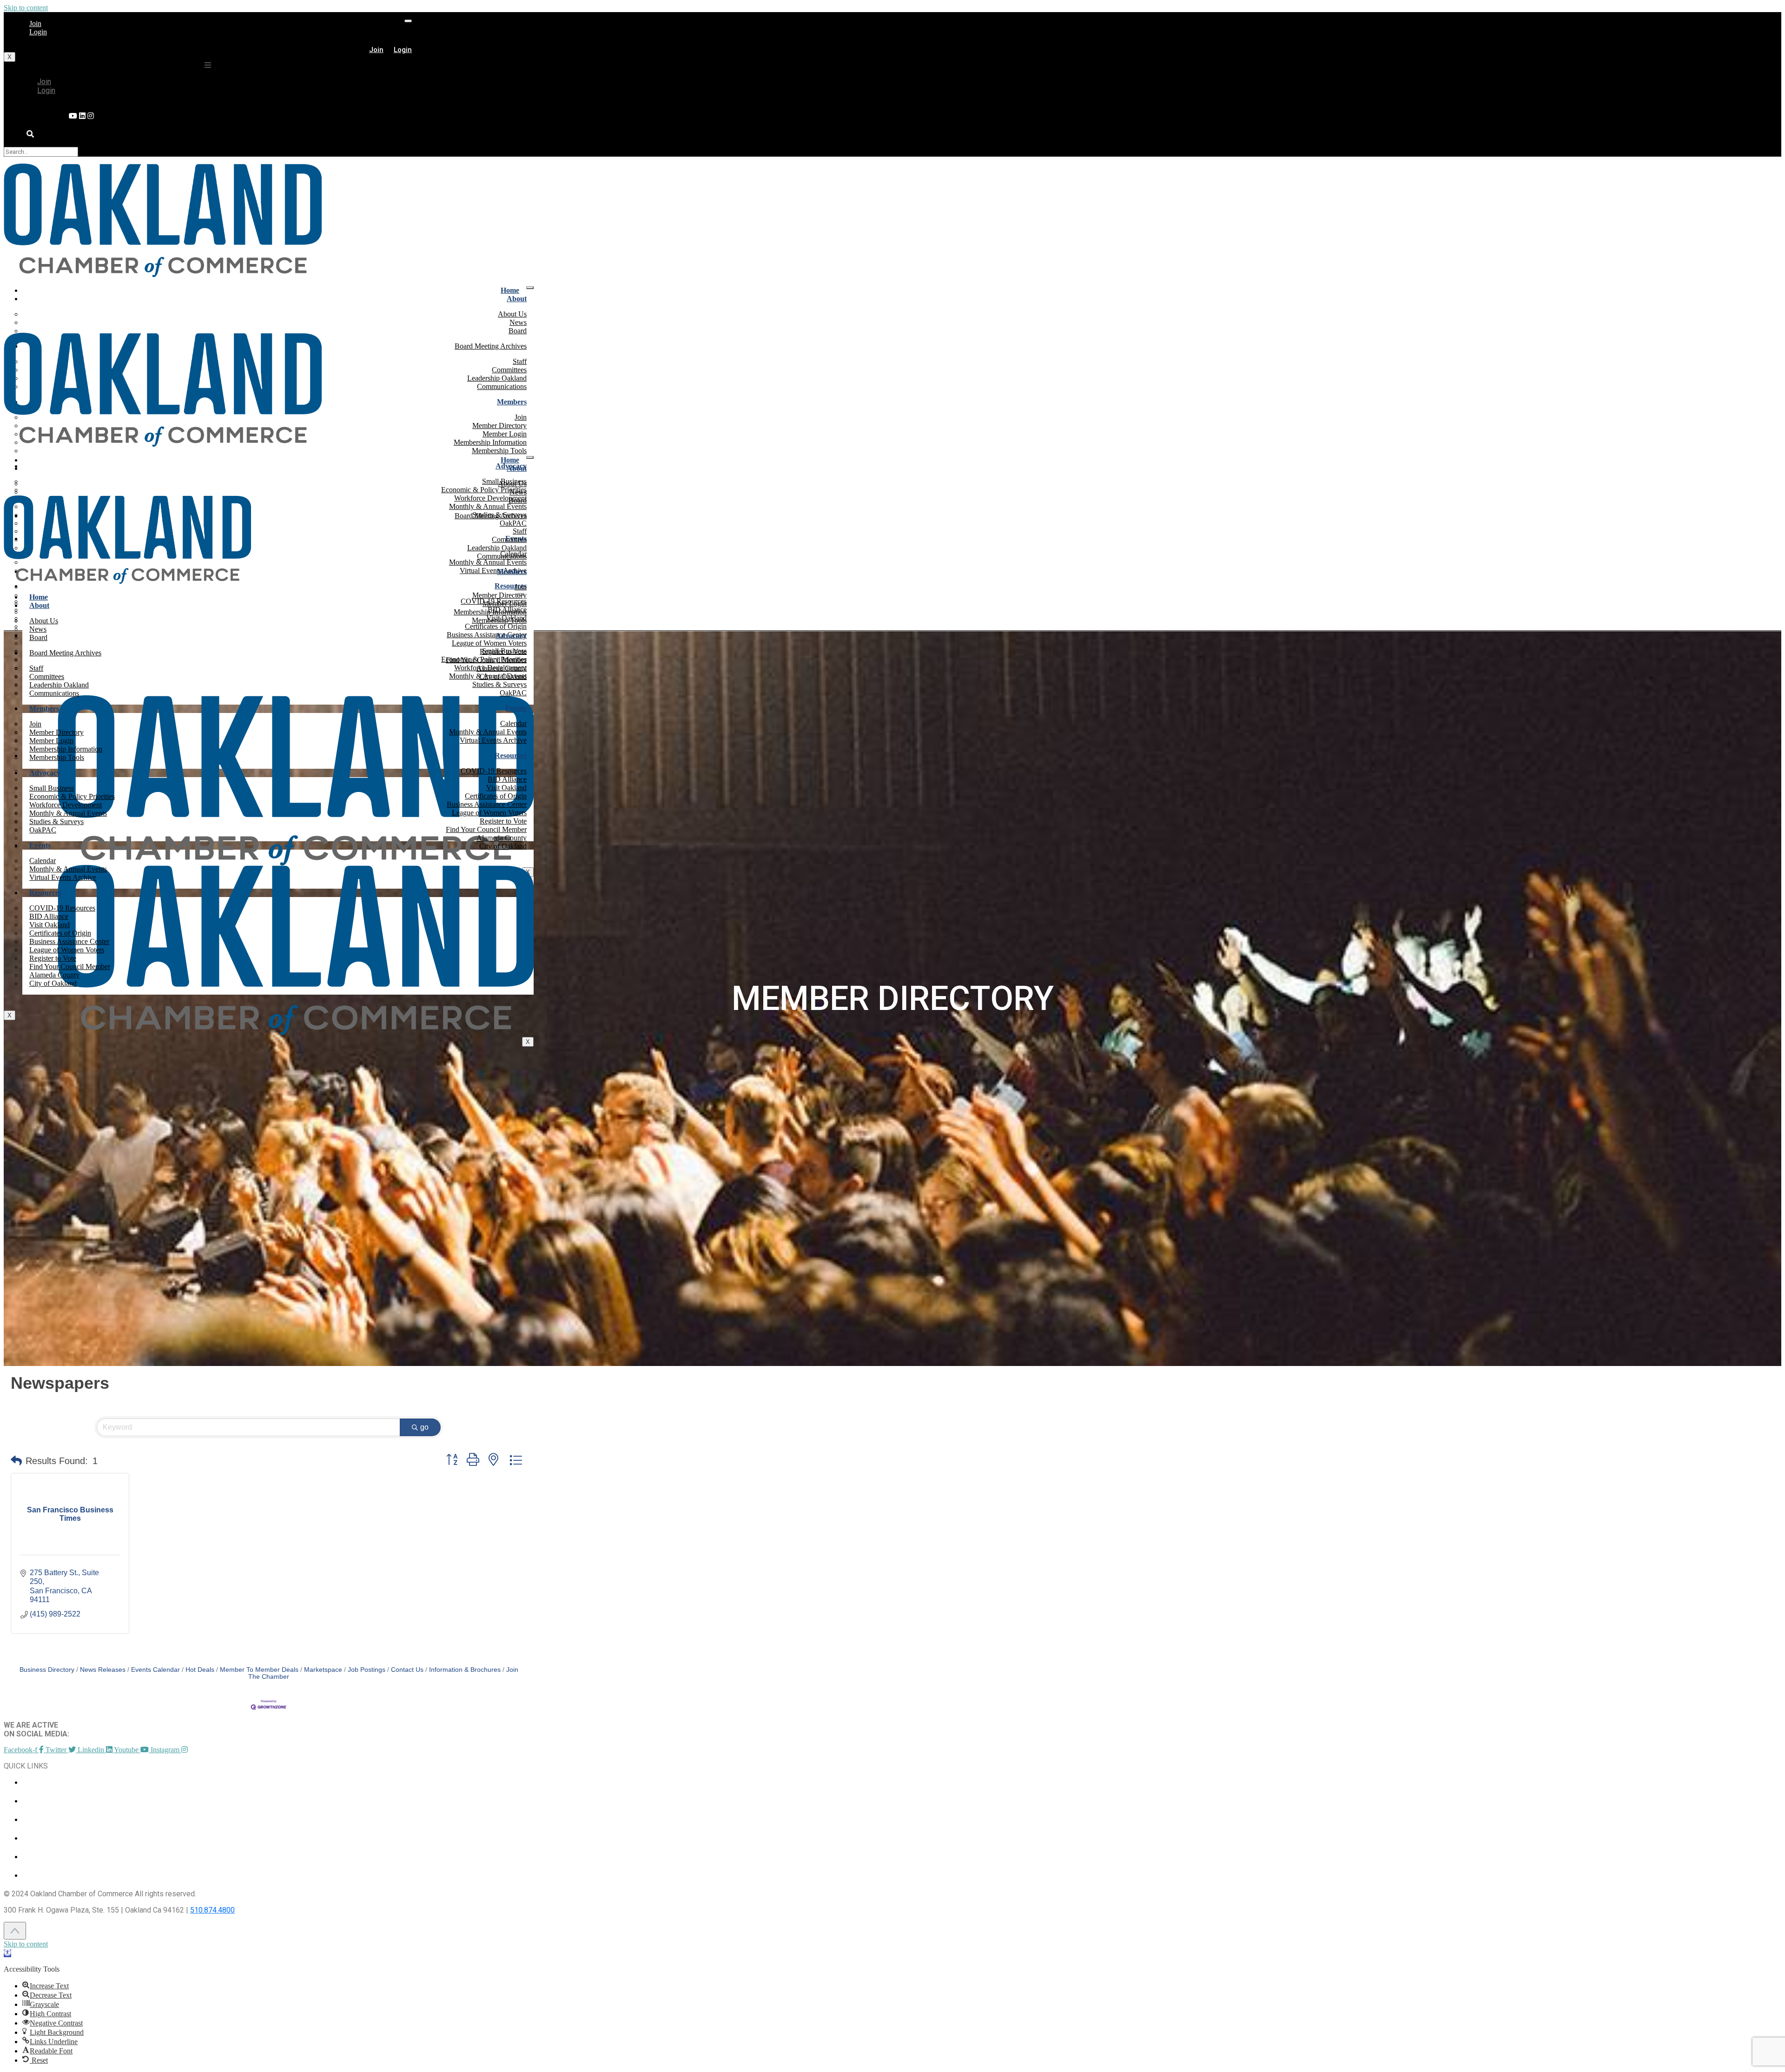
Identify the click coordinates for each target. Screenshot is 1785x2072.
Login (38, 32)
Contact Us (407, 1670)
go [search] (424, 1427)
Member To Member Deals (259, 1670)
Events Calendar (155, 1670)
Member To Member (57, 1801)
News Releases (103, 1670)
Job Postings (367, 1670)
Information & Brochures (465, 1670)
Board (518, 331)
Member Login (48, 1838)
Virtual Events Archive (493, 740)
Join (35, 23)
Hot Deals (200, 1670)
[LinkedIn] (73, 116)
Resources (511, 756)
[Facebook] (91, 116)
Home (510, 290)
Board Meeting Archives (491, 346)
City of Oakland (503, 846)
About (517, 299)
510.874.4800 (212, 1910)
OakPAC (513, 693)
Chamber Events (51, 1782)
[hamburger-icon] (408, 21)
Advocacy (511, 636)
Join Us (34, 1857)
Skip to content (26, 8)
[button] (16, 1461)
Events (516, 708)
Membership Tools (499, 451)
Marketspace (323, 1670)
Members (512, 402)
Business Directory (47, 1670)
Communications (502, 386)
